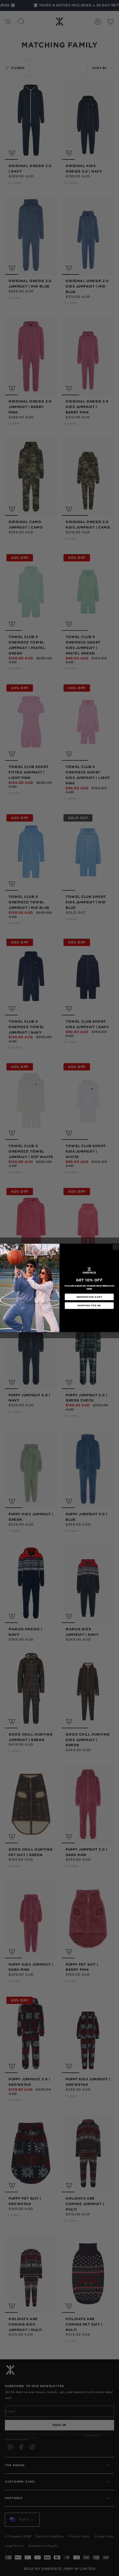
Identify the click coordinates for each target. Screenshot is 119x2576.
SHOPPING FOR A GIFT (89, 1297)
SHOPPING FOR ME (89, 1306)
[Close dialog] (115, 1247)
